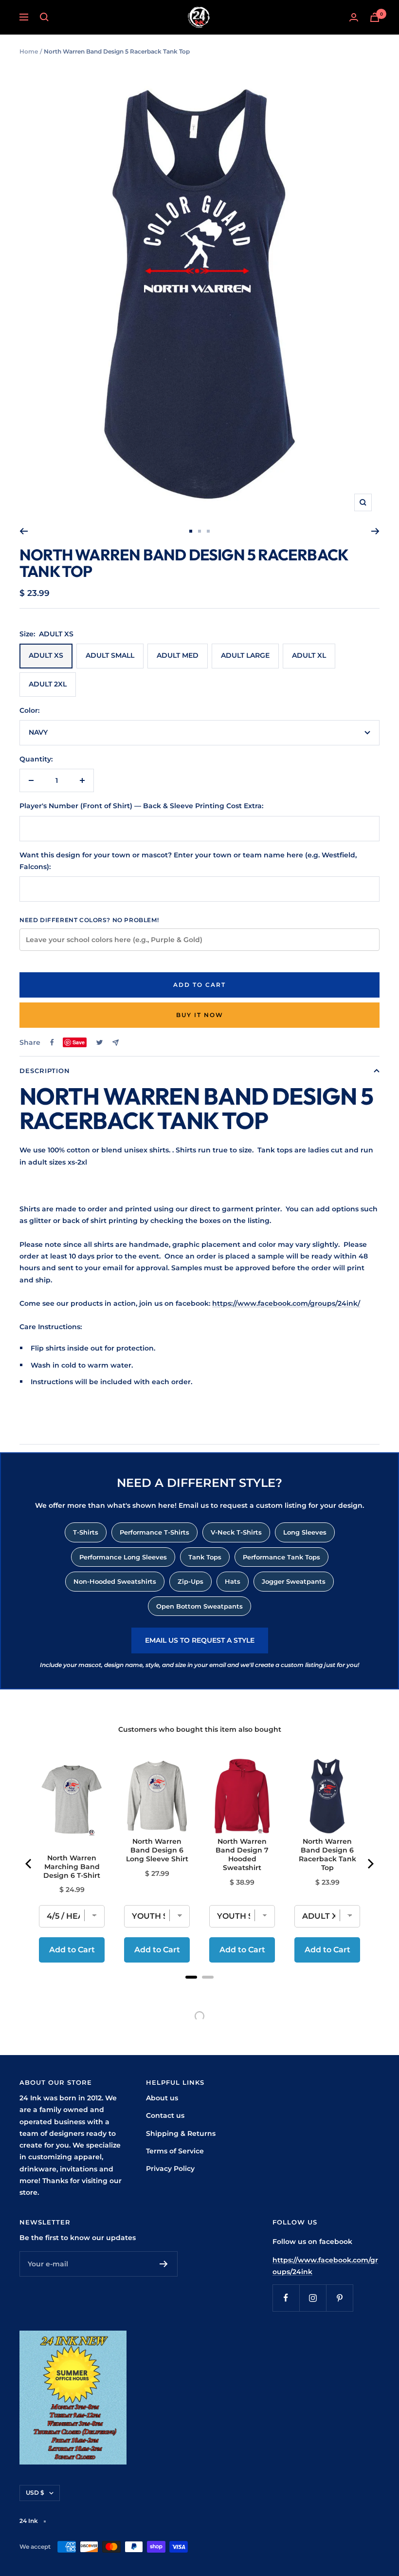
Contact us (165, 2115)
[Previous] (24, 531)
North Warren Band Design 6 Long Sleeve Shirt (157, 1850)
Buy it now (200, 1015)
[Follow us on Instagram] (313, 2298)
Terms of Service (175, 2151)
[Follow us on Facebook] (286, 2298)
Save (79, 1042)
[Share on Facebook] (52, 1042)
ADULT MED (178, 655)
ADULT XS (46, 655)
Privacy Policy (170, 2168)
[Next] (375, 531)
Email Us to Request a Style (200, 1640)
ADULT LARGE (245, 655)
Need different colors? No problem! (89, 920)
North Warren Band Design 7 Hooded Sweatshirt (242, 1854)
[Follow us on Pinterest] (339, 2298)
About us (162, 2098)
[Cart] (375, 17)
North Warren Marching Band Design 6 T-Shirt (72, 1867)
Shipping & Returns (181, 2133)
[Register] (164, 2264)
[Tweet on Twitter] (100, 1042)
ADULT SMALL (110, 655)
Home (29, 51)
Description (45, 1071)
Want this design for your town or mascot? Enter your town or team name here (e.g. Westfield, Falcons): (188, 861)
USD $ (35, 2493)
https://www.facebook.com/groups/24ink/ (286, 1303)
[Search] (44, 17)
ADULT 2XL (48, 684)
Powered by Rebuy (199, 1990)
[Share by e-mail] (116, 1043)
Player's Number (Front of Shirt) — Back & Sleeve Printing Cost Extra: (141, 806)
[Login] (354, 17)
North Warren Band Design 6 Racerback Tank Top (327, 1854)
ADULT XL (309, 655)
